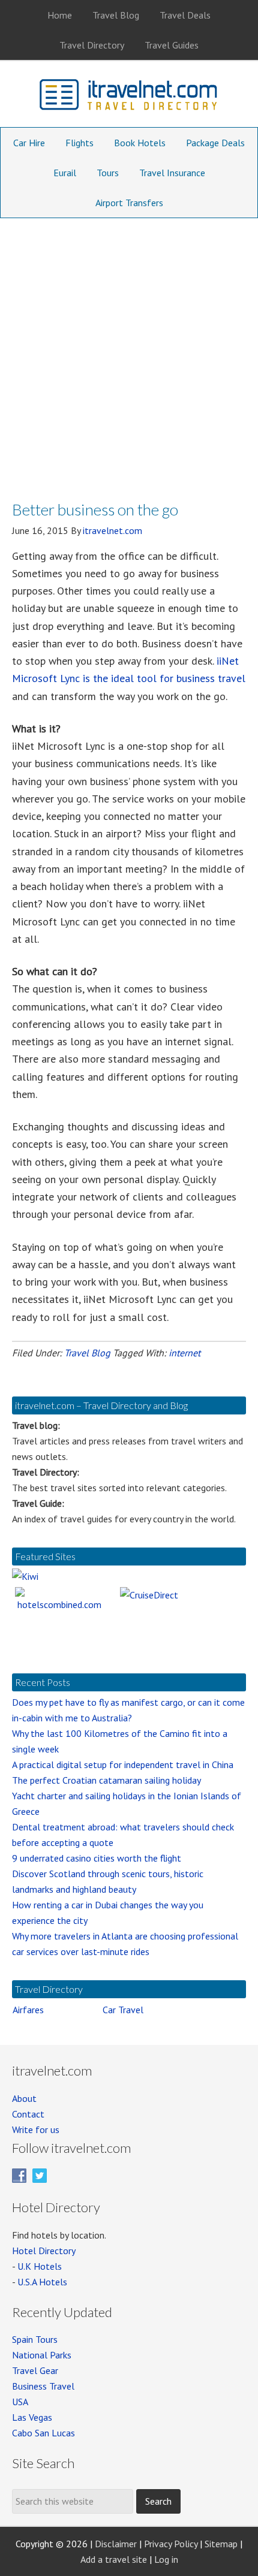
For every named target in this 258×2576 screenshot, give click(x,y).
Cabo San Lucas (43, 2433)
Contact (28, 2114)
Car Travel (123, 2010)
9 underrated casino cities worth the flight (97, 1858)
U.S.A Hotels (42, 2282)
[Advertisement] (129, 353)
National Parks (42, 2355)
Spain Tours (35, 2339)
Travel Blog (87, 1353)
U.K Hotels (40, 2266)
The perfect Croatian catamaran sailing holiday (106, 1780)
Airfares (28, 2010)
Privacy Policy (171, 2544)
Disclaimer (116, 2544)
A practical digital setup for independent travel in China (123, 1764)
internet (184, 1353)
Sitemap (221, 2544)
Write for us (36, 2129)
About (24, 2098)
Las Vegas (32, 2417)
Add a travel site (114, 2559)
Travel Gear (35, 2370)
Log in (166, 2559)
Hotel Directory (44, 2251)
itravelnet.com (129, 97)
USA (20, 2402)
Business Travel (43, 2386)
